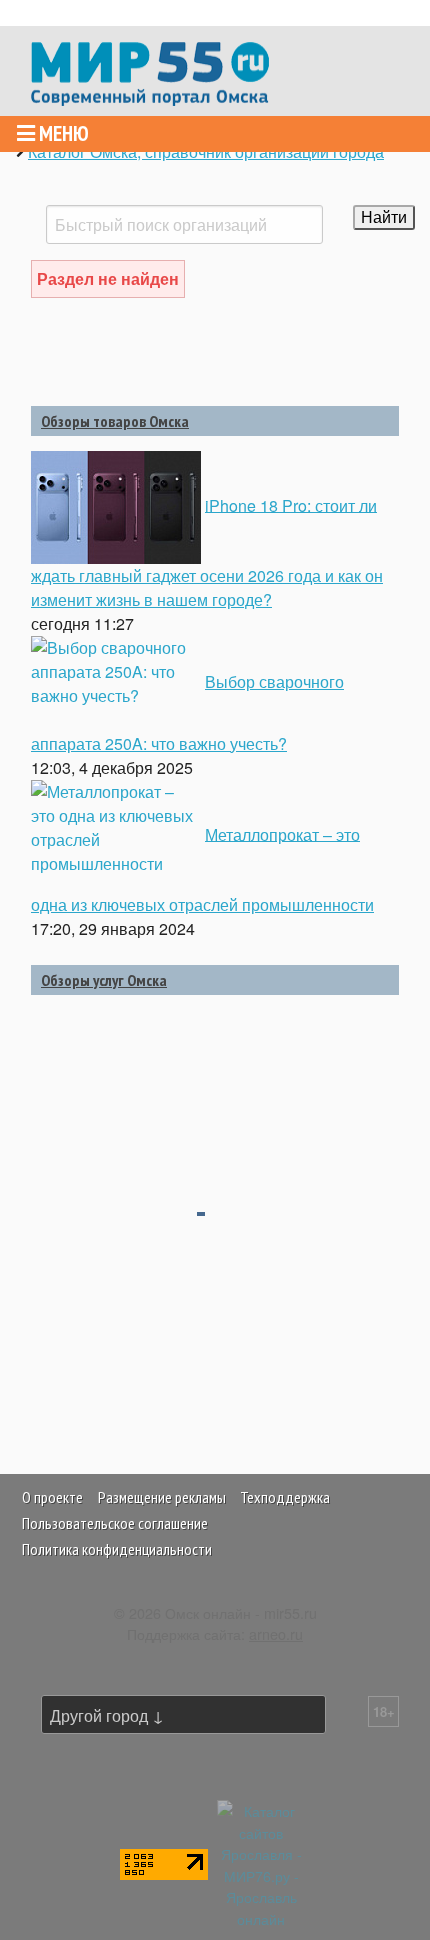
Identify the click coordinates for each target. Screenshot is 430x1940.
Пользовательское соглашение (115, 1523)
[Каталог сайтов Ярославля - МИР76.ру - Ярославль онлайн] (261, 1862)
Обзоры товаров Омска (115, 421)
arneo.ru (276, 1633)
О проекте (52, 1497)
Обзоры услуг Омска (104, 980)
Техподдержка (285, 1497)
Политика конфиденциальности (117, 1549)
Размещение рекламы (162, 1497)
